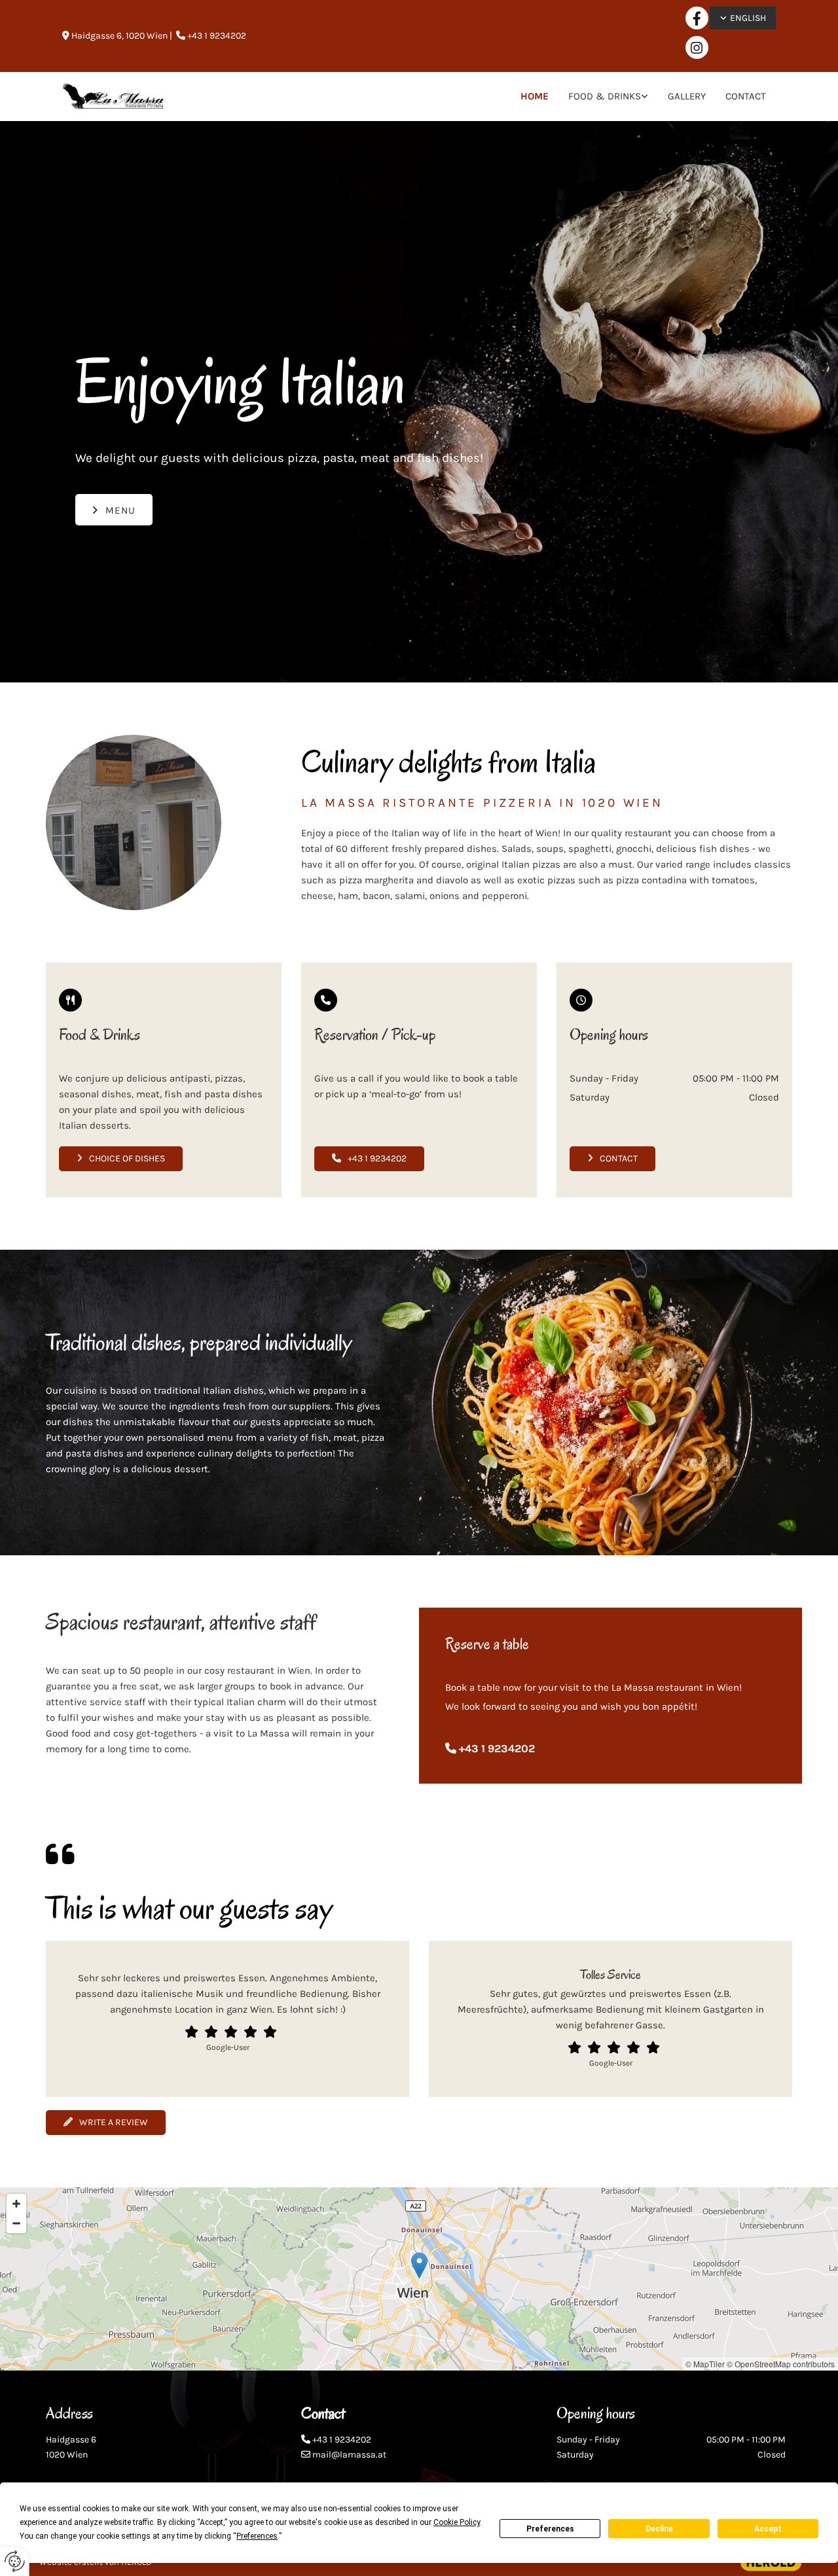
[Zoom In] (16, 2204)
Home (535, 96)
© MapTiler (705, 2364)
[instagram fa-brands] (697, 47)
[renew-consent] (15, 2561)
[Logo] (114, 97)
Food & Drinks (605, 96)
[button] (114, 510)
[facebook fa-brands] (697, 18)
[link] (608, 97)
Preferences (550, 2529)
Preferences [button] (257, 2536)
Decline (659, 2529)
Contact (746, 96)
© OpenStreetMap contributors (781, 2364)
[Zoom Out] (16, 2223)
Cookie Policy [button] (457, 2522)
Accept (768, 2529)
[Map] (419, 2279)
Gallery (687, 96)
